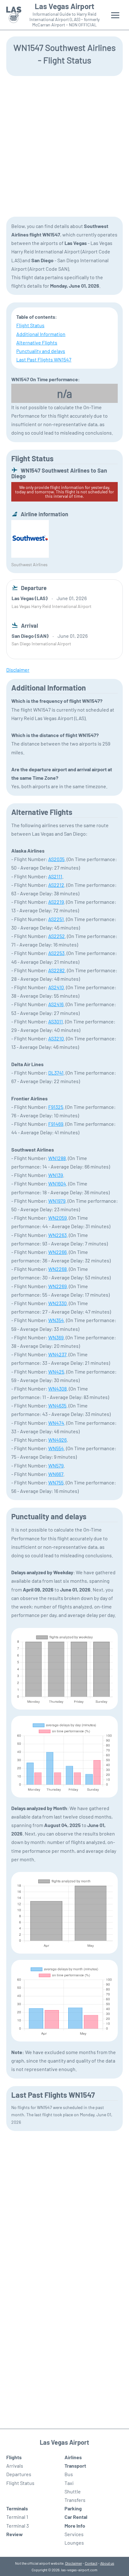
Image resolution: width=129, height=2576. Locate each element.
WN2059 (57, 1218)
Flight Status (30, 325)
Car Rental (76, 2517)
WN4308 (57, 1388)
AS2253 (56, 953)
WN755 (56, 1482)
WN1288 (57, 1158)
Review (15, 2534)
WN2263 (57, 1235)
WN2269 (57, 1286)
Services (74, 2534)
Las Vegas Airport (64, 6)
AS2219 (56, 902)
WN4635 (57, 1405)
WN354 (56, 1320)
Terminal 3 (18, 2526)
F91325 (56, 1107)
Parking (73, 2508)
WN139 (56, 1175)
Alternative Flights (37, 342)
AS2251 (56, 919)
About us (107, 2563)
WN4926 (57, 1440)
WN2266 (57, 1252)
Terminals (17, 2508)
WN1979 (57, 1201)
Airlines (73, 2457)
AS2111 (55, 876)
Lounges (74, 2543)
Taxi (69, 2483)
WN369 (56, 1337)
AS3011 (56, 1021)
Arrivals (15, 2466)
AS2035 (56, 859)
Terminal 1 (17, 2517)
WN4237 (57, 1354)
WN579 (56, 1465)
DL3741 (56, 1073)
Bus (69, 2474)
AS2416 (56, 1004)
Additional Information (41, 334)
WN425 (56, 1372)
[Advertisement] (64, 146)
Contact (91, 2563)
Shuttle (73, 2491)
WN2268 (57, 1269)
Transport (75, 2466)
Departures (19, 2474)
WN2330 (57, 1303)
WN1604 (57, 1183)
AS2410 (56, 987)
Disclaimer (74, 2563)
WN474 (56, 1423)
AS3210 (56, 1038)
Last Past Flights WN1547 (44, 359)
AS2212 (56, 885)
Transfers (75, 2500)
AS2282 (57, 970)
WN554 (56, 1448)
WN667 (56, 1474)
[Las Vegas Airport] (14, 15)
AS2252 (57, 936)
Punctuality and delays (41, 351)
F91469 (56, 1124)
